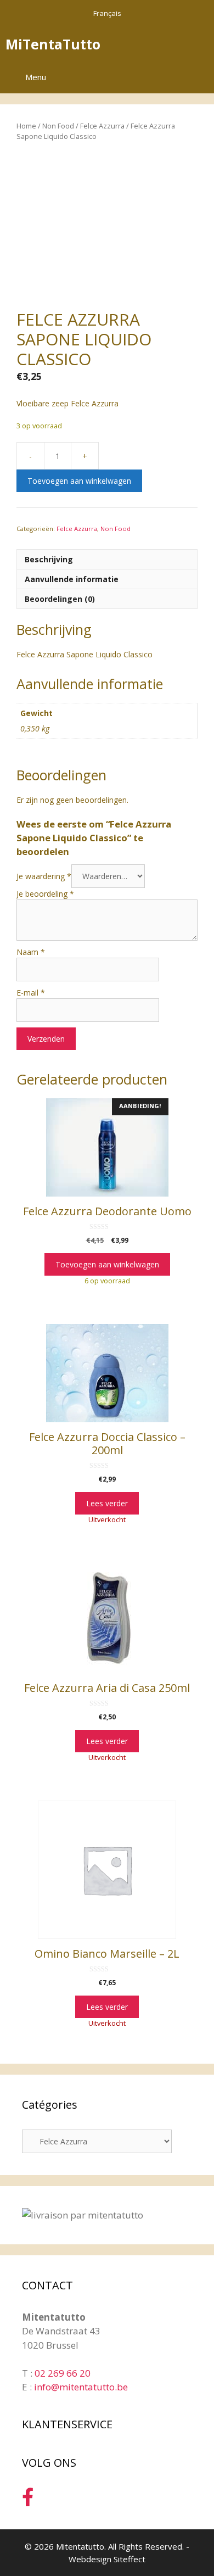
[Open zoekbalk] (169, 44)
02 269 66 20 (63, 2373)
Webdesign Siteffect (107, 2559)
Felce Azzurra (102, 126)
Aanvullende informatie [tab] (72, 579)
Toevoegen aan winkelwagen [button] (107, 1264)
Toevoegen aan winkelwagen (79, 481)
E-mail (31, 993)
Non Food (58, 126)
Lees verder (107, 1503)
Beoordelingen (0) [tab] (60, 599)
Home (26, 126)
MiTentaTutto (53, 44)
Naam (31, 952)
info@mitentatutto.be (81, 2387)
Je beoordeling (45, 894)
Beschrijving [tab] (49, 559)
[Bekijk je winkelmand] (200, 44)
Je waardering (44, 876)
